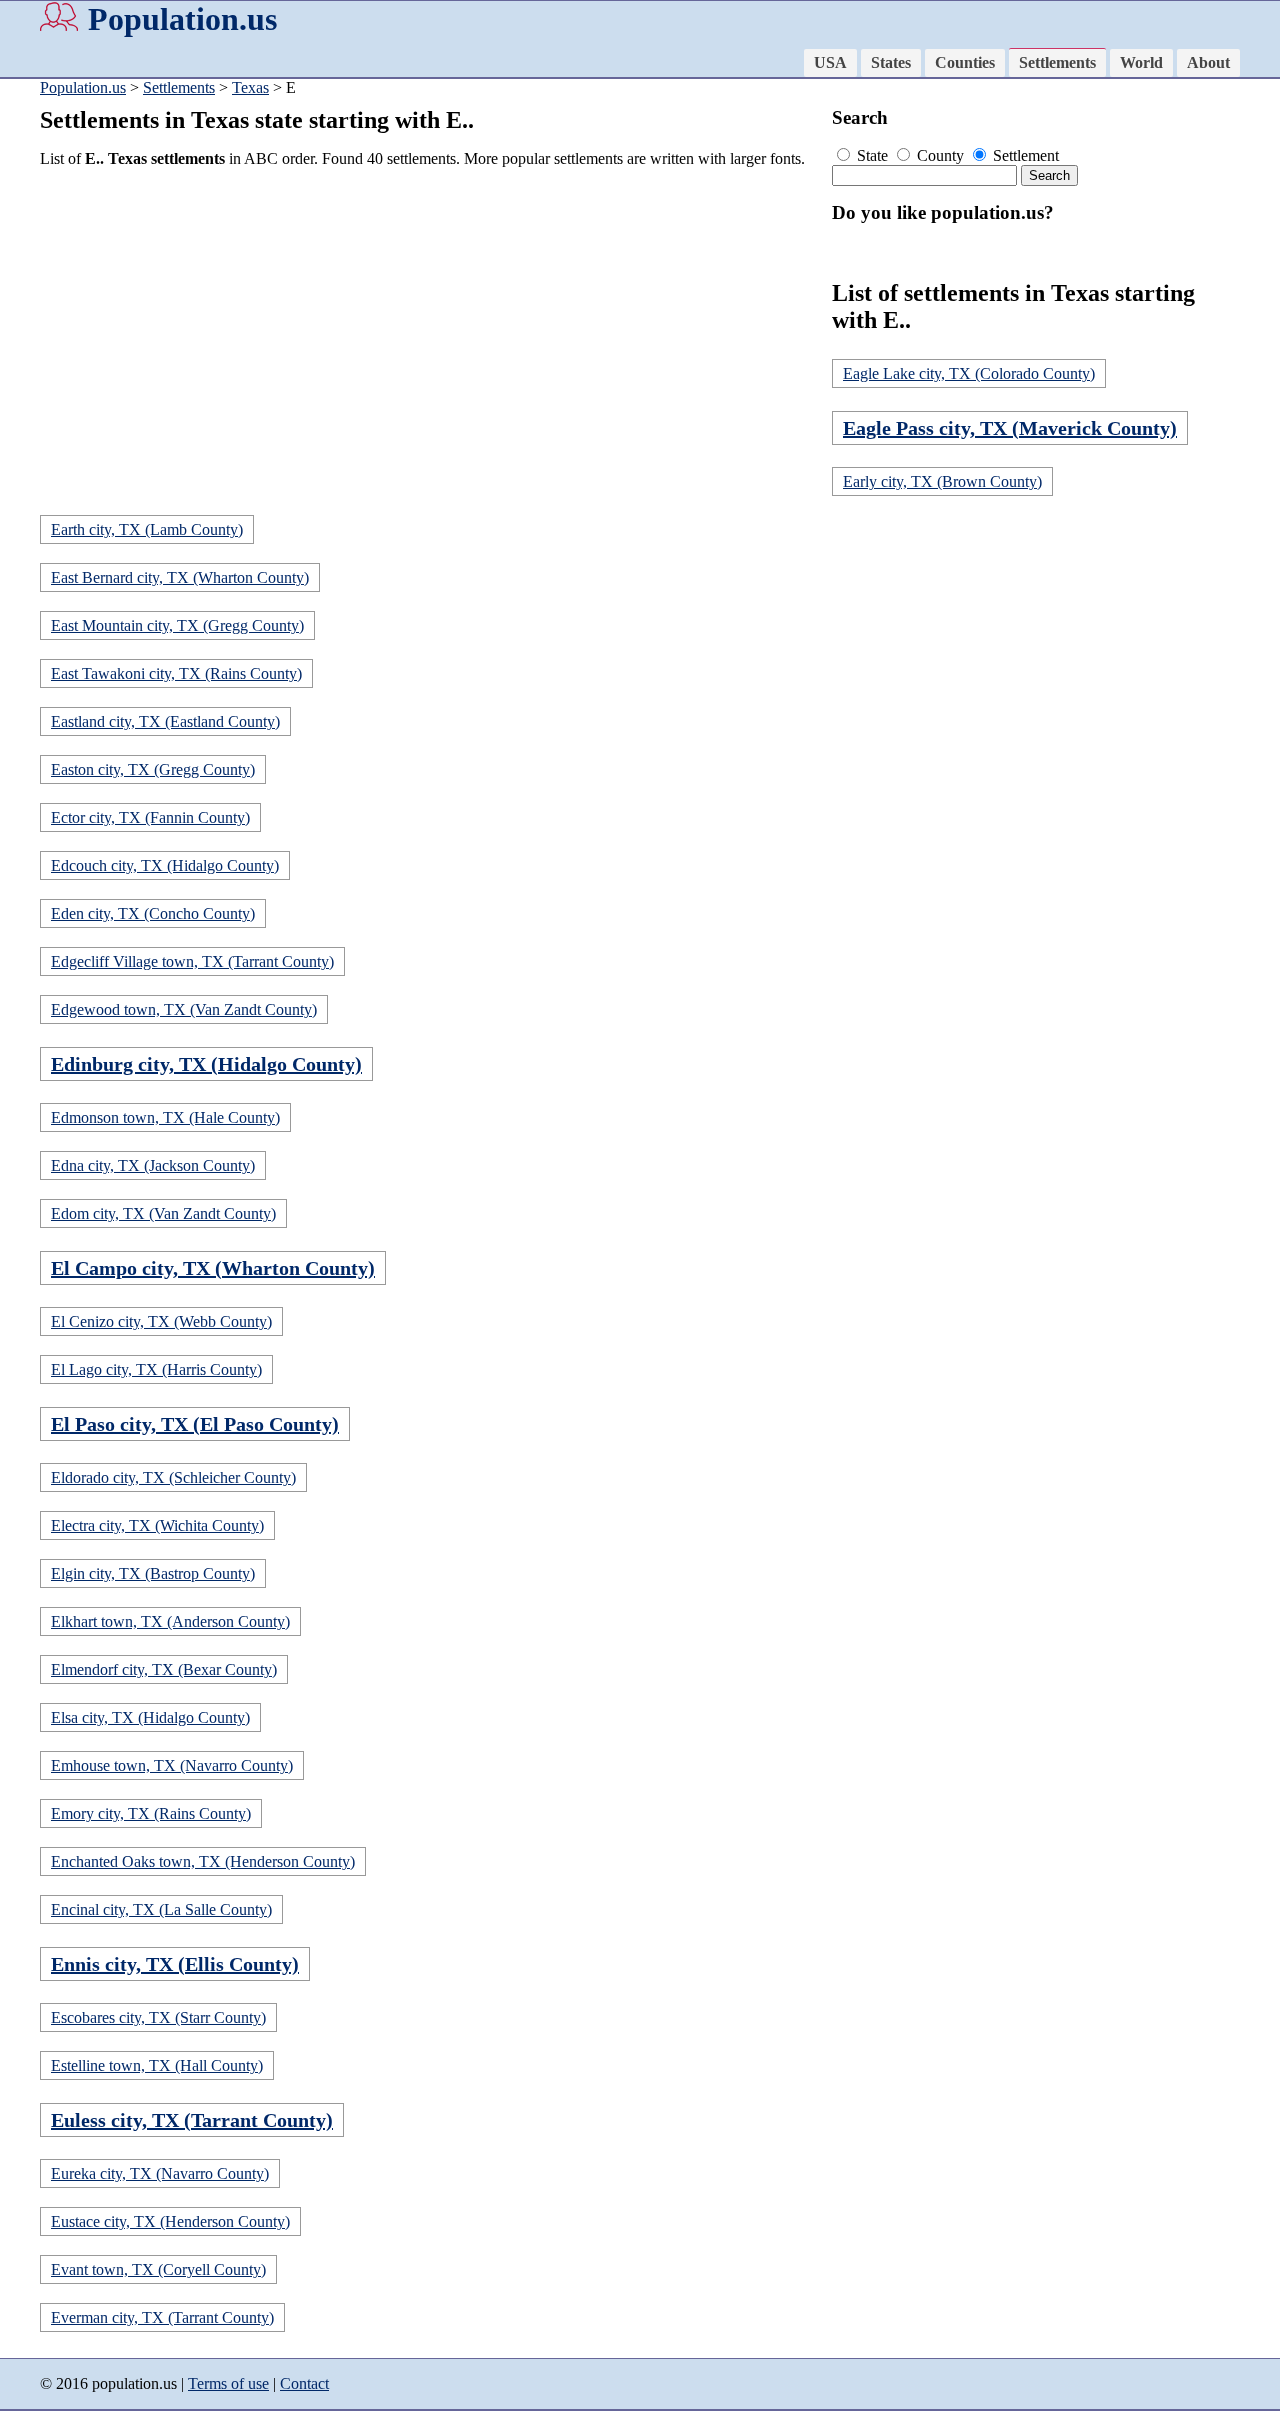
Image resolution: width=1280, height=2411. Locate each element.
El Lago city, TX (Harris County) (156, 1369)
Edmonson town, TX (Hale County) (165, 1117)
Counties (965, 62)
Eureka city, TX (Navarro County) (160, 2173)
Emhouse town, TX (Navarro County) (172, 1765)
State (872, 155)
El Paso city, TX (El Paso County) (195, 1424)
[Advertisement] (430, 324)
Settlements (1057, 62)
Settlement (1024, 155)
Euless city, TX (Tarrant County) (192, 2120)
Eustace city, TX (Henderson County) (170, 2221)
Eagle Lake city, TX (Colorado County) (969, 373)
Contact (304, 2383)
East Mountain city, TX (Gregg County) (177, 625)
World (1141, 62)
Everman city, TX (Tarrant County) (162, 2317)
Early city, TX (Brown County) (942, 481)
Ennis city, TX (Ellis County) (175, 1964)
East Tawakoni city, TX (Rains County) (176, 673)
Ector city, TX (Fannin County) (150, 817)
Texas (250, 87)
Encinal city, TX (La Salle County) (161, 1909)
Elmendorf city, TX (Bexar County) (164, 1669)
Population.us (182, 19)
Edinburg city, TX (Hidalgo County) (206, 1064)
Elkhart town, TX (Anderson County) (170, 1621)
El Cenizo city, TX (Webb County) (161, 1321)
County (940, 155)
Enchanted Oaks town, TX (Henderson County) (203, 1861)
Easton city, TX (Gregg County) (153, 769)
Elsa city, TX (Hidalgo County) (150, 1717)
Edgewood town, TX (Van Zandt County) (184, 1009)
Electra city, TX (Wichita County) (157, 1525)
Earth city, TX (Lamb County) (147, 529)
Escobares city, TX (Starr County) (158, 2017)
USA (830, 62)
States (891, 62)
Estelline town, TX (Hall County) (157, 2065)
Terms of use (228, 2383)
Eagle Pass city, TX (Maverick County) (1010, 428)
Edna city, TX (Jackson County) (153, 1165)
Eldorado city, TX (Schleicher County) (173, 1477)
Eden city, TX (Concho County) (153, 913)
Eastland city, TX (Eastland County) (165, 721)
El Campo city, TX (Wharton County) (213, 1268)
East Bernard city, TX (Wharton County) (180, 577)
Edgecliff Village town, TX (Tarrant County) (192, 961)
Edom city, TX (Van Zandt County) (163, 1213)
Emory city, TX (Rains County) (151, 1813)
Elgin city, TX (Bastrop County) (153, 1573)
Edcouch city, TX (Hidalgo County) (165, 865)
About (1208, 62)
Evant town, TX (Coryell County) (158, 2269)
